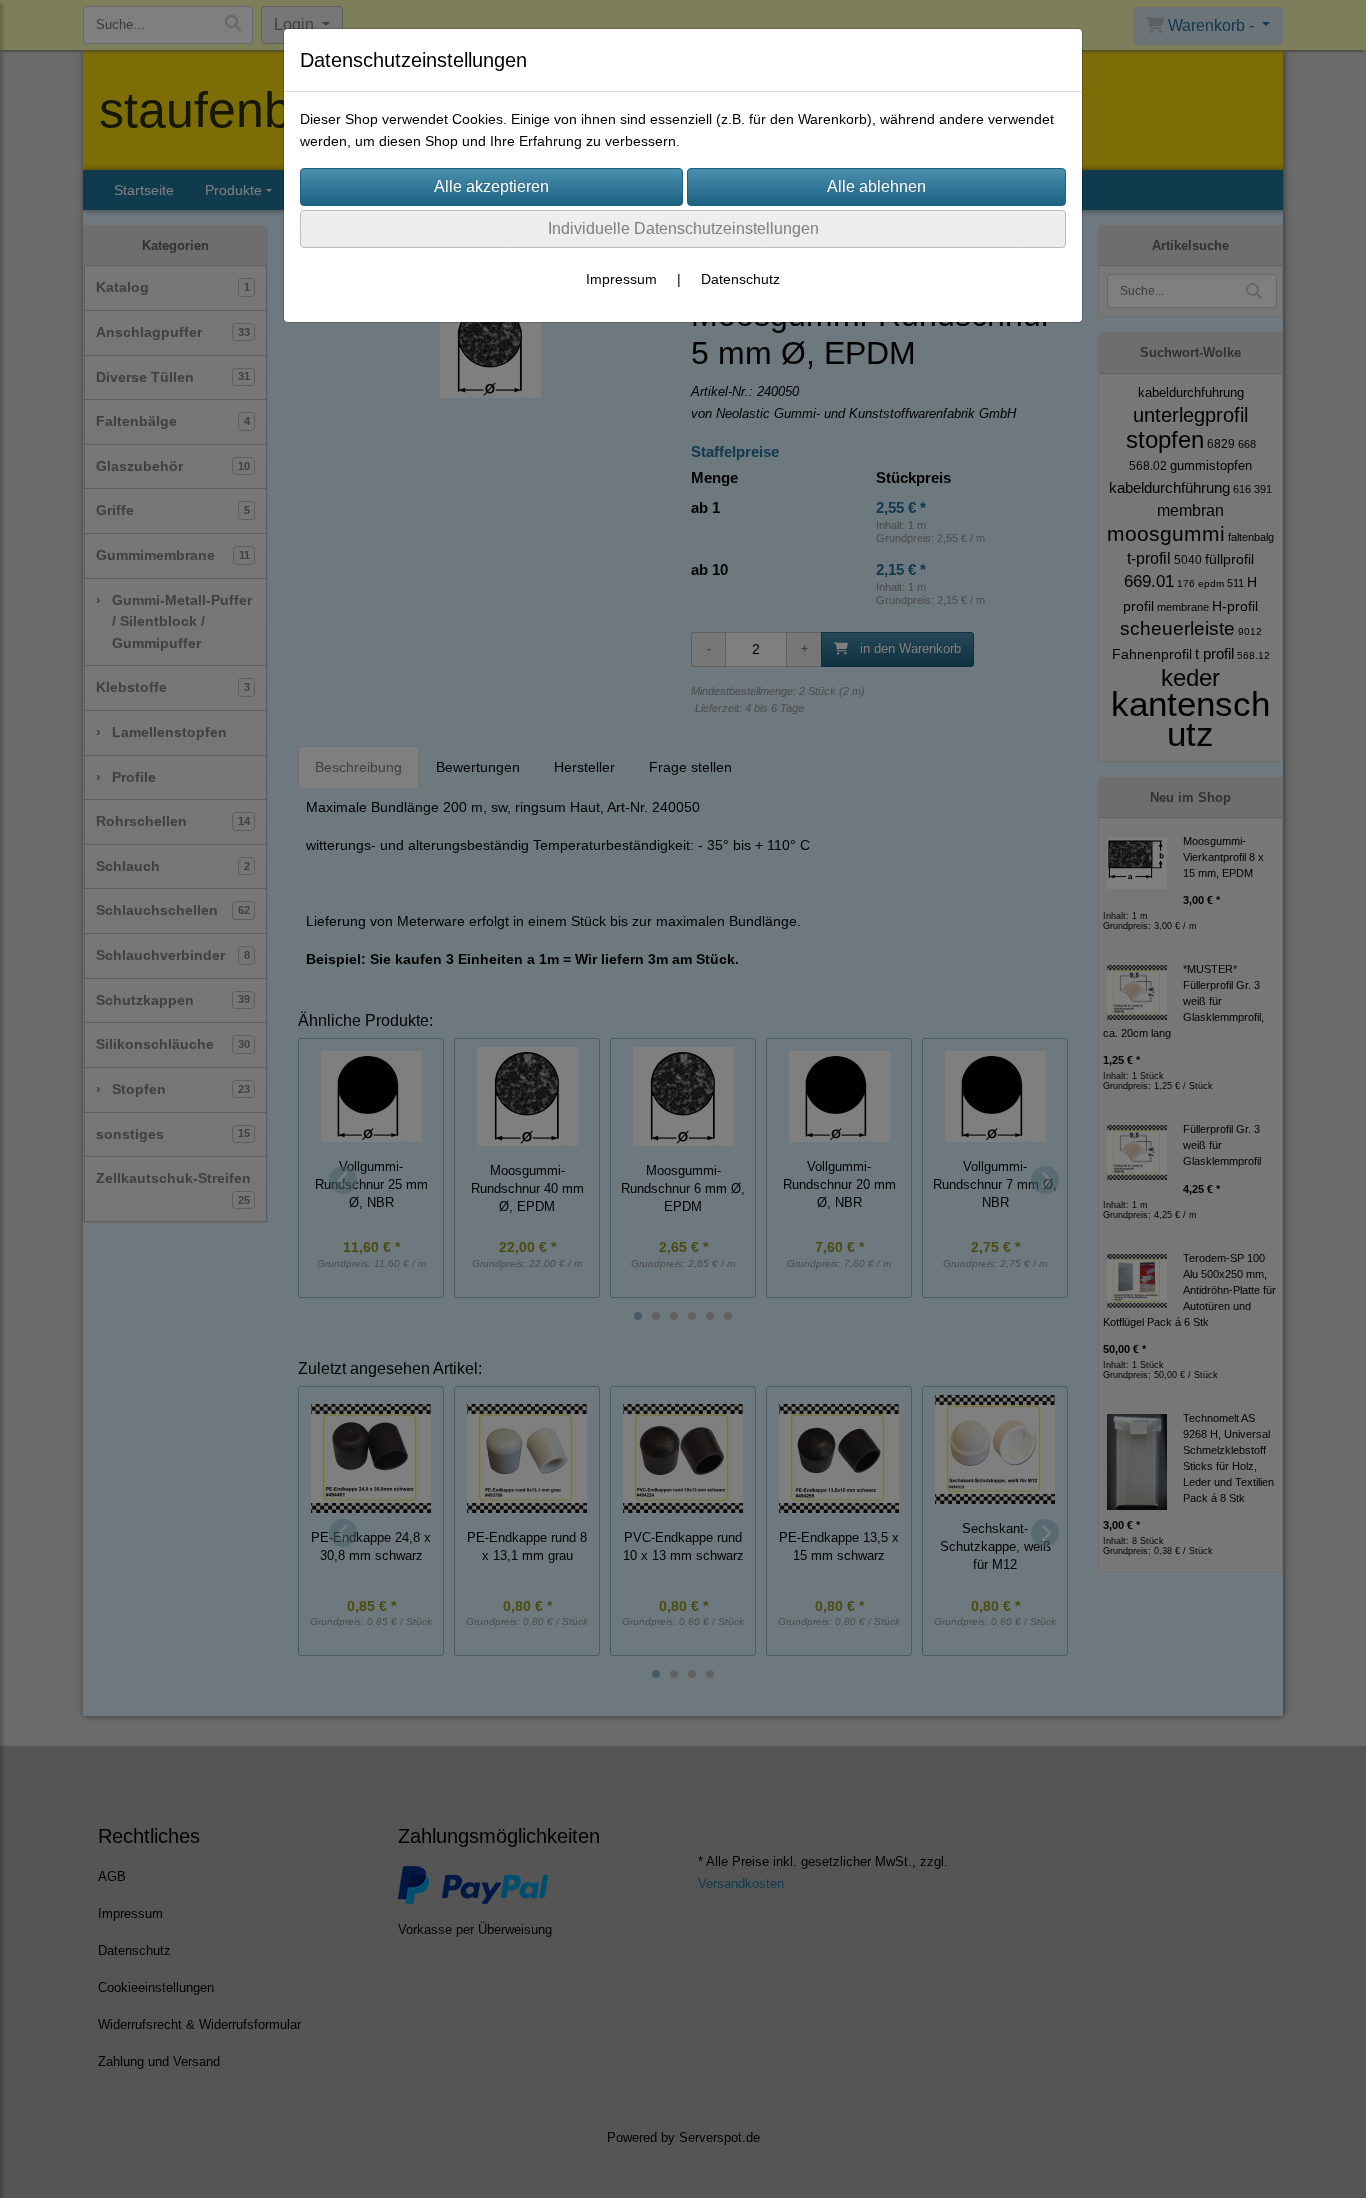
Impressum (621, 279)
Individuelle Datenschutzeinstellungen (683, 228)
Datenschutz (740, 279)
